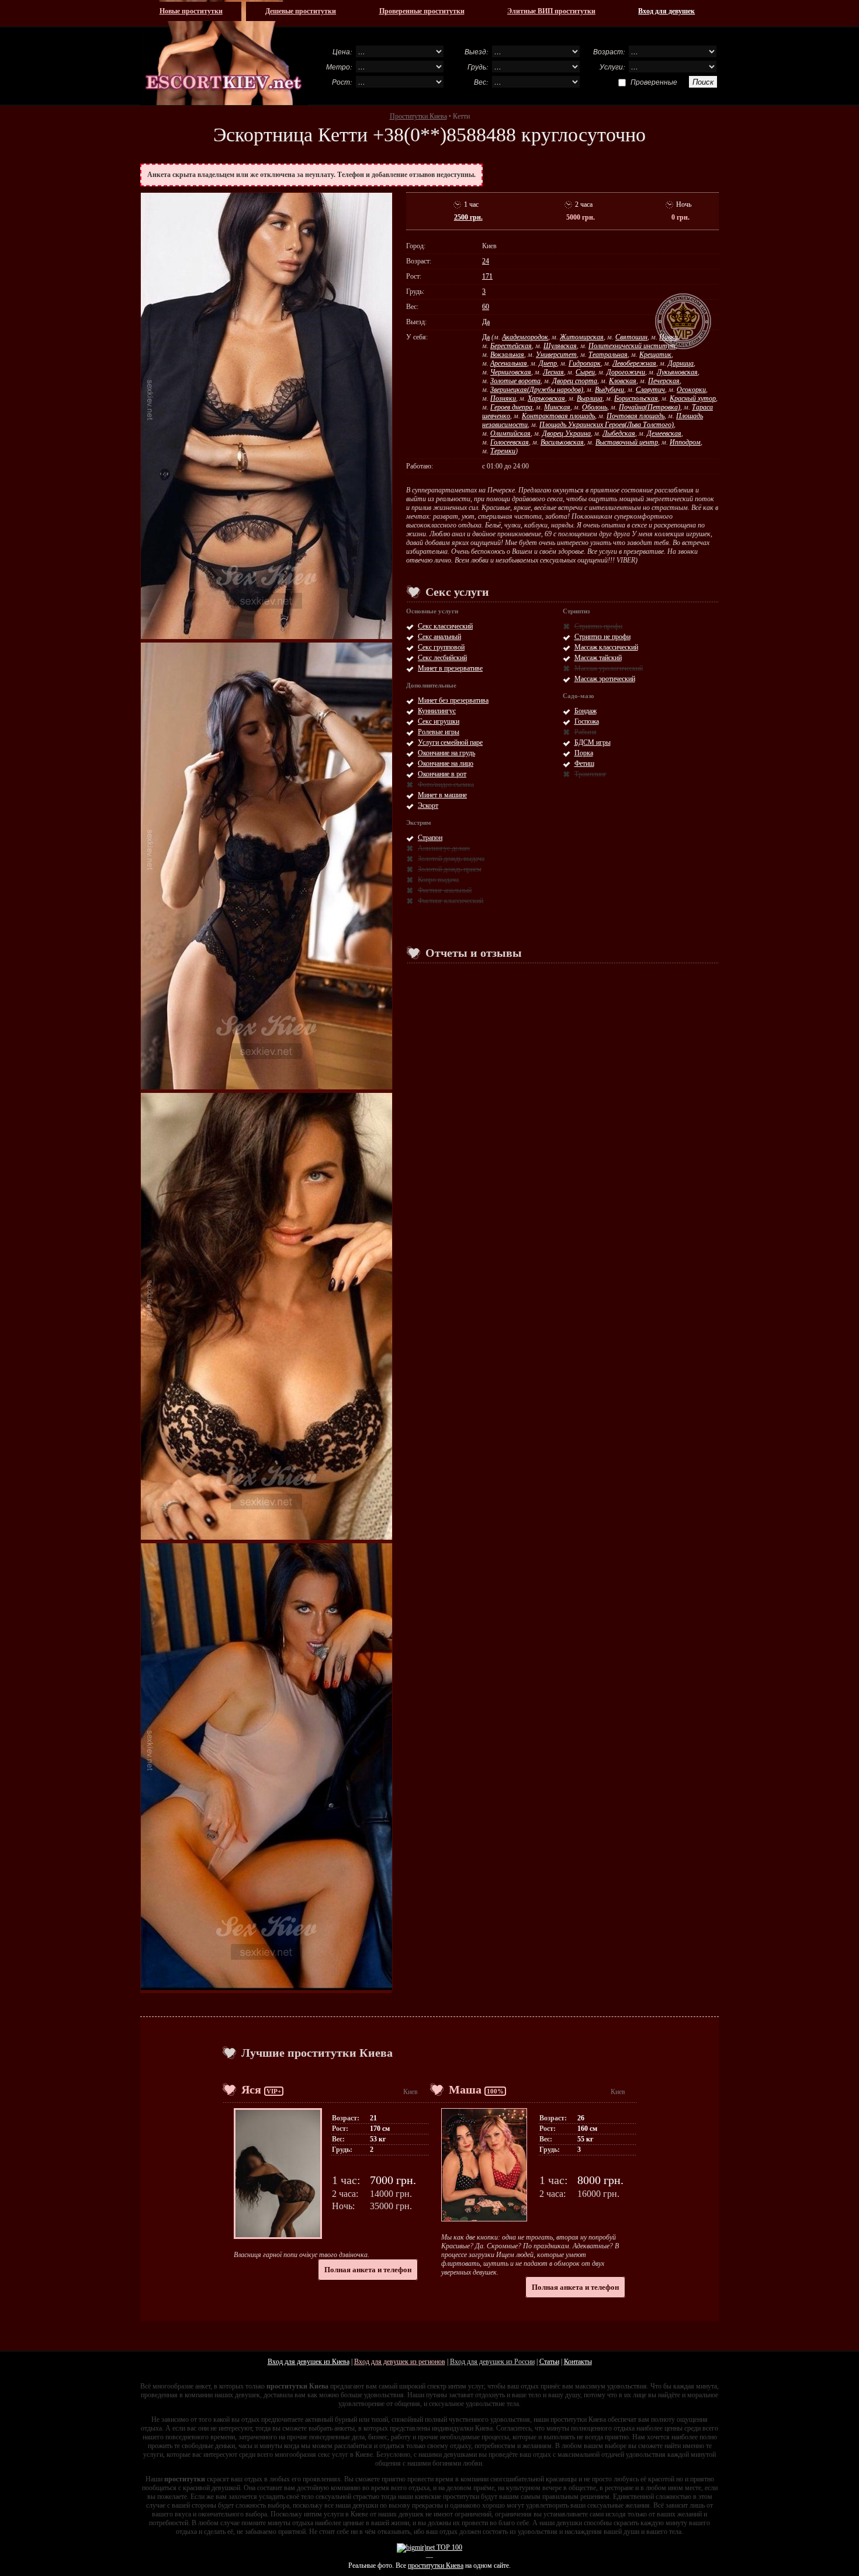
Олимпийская (510, 433)
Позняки (503, 398)
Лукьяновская (677, 372)
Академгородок (525, 337)
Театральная (608, 355)
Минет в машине (442, 795)
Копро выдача (438, 880)
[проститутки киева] (224, 53)
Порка (584, 753)
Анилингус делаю (444, 848)
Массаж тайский (598, 658)
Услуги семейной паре (450, 742)
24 (486, 261)
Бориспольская (636, 398)
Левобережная (634, 363)
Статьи (549, 2362)
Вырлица (590, 398)
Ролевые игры (439, 732)
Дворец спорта (575, 381)
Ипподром (685, 442)
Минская (557, 407)
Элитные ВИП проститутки (551, 11)
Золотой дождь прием (450, 869)
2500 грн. (468, 217)
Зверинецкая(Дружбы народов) (537, 390)
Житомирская (582, 337)
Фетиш (584, 763)
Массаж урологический (609, 668)
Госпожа (587, 721)
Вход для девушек (666, 11)
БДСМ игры (593, 742)
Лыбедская (619, 433)
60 (486, 307)
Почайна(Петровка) (650, 407)
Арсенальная (509, 363)
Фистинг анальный (445, 890)
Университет (556, 355)
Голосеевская (510, 442)
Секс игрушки (439, 721)
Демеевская (664, 433)
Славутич (650, 390)
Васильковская (562, 442)
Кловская (623, 381)
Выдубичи (609, 390)
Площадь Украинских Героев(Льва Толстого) (607, 425)
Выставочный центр (627, 442)
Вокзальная (507, 355)
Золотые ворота (515, 381)
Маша (465, 2089)
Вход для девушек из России (492, 2362)
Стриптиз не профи (602, 637)
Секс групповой (441, 647)
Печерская (664, 381)
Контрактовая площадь (558, 416)
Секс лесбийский (442, 658)
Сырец (585, 372)
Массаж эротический (605, 679)
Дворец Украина (567, 433)
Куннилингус (437, 711)
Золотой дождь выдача (451, 859)
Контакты (578, 2362)
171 (487, 276)
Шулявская (560, 346)
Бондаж (586, 711)
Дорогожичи (626, 372)
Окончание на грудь (446, 753)
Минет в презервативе (450, 668)
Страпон (430, 838)
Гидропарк (585, 363)
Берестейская (511, 346)
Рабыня (586, 732)
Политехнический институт (632, 346)
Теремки (503, 451)
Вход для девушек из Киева (309, 2362)
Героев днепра (511, 407)
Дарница (681, 363)
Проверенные (654, 82)
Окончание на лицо (446, 763)
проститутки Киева (436, 2565)
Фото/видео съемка (446, 784)
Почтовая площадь (635, 416)
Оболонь (595, 407)
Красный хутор (693, 398)
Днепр (548, 363)
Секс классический (445, 626)
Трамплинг (590, 774)
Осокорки (691, 390)
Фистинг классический (451, 901)
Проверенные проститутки (422, 11)
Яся (251, 2089)
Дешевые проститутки (301, 11)
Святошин (631, 337)
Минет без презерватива (453, 700)
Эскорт (428, 806)
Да (486, 322)
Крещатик (655, 355)
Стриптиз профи (598, 626)
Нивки (669, 337)
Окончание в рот (442, 774)
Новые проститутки (191, 11)
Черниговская (511, 372)
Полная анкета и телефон (368, 2270)
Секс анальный (439, 637)
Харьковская (546, 398)
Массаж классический (606, 647)
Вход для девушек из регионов (400, 2362)
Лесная (553, 372)
